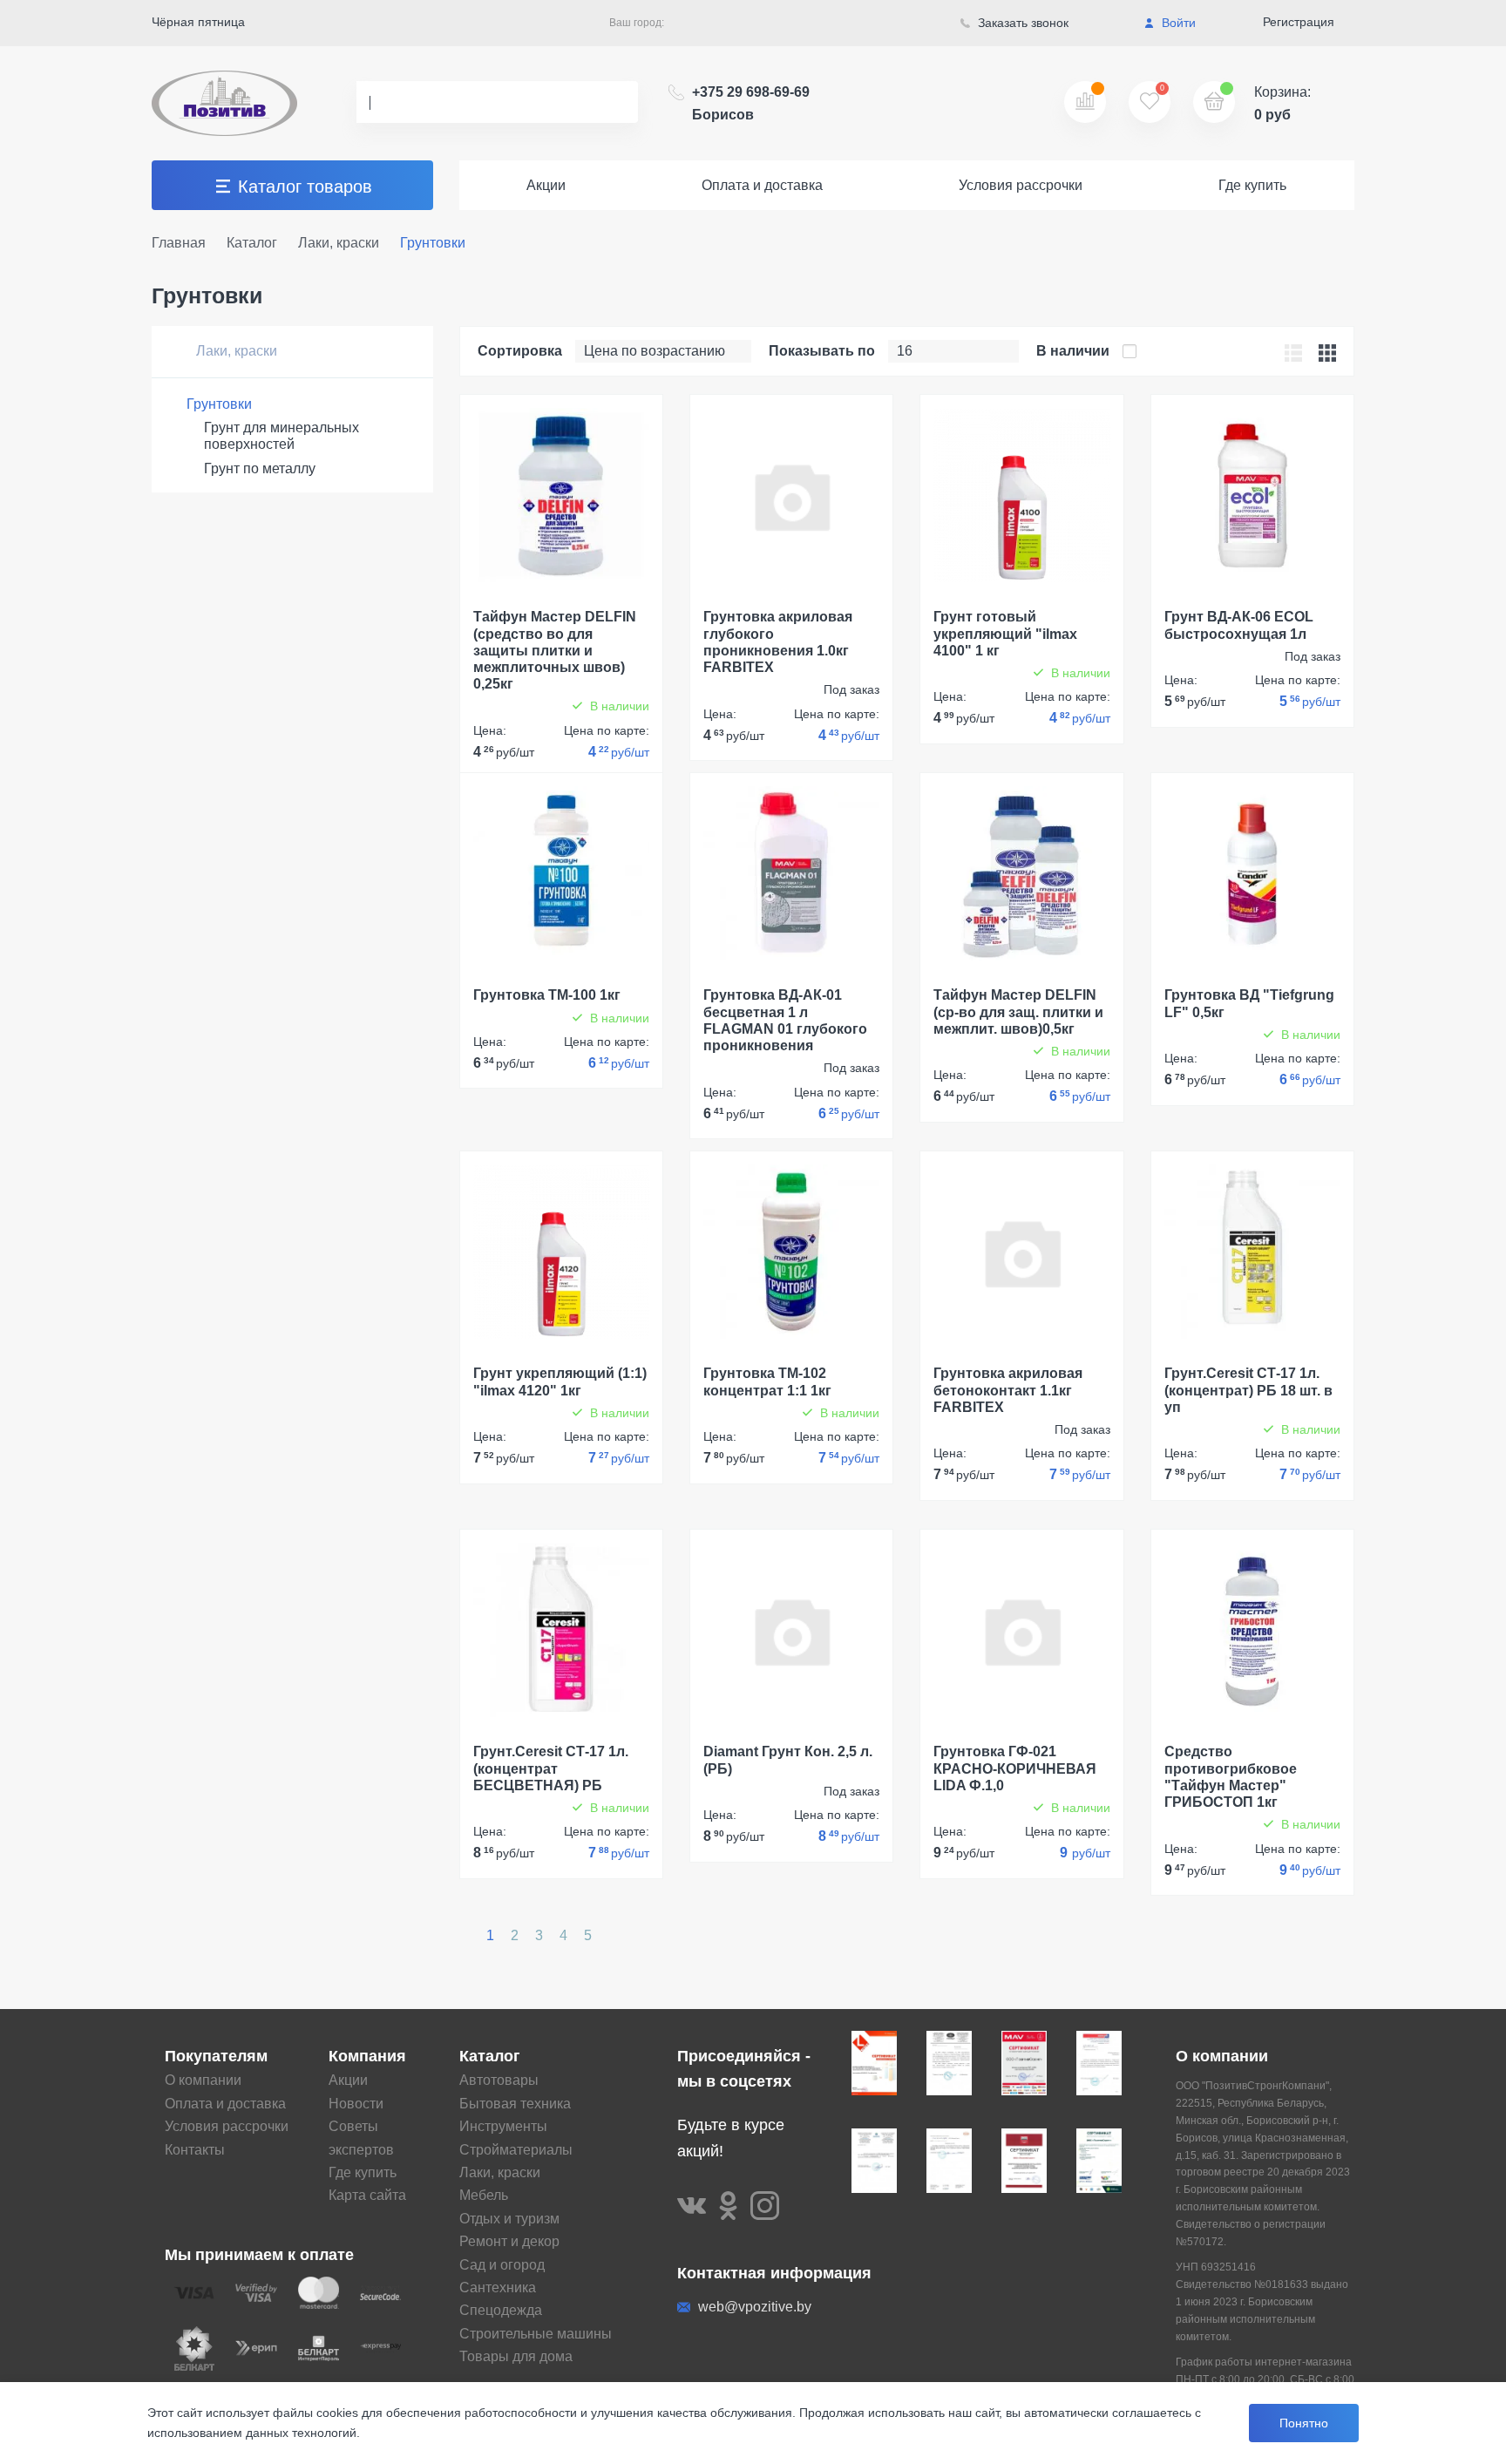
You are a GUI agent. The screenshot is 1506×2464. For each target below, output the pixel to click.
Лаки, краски (235, 351)
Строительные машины (536, 2334)
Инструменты (503, 2126)
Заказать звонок (1021, 23)
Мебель (484, 2195)
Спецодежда (501, 2310)
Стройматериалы (516, 2150)
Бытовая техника (515, 2104)
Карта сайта (367, 2195)
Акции (546, 185)
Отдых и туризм (509, 2219)
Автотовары (499, 2080)
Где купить (1252, 185)
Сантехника (498, 2288)
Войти (1177, 23)
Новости (356, 2104)
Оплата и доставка (762, 185)
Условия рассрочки (1021, 185)
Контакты (195, 2150)
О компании (203, 2080)
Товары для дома (516, 2356)
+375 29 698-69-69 (751, 103)
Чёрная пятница (198, 22)
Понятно (1304, 2423)
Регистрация (1299, 22)
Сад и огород (502, 2265)
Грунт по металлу (260, 468)
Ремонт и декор (509, 2241)
